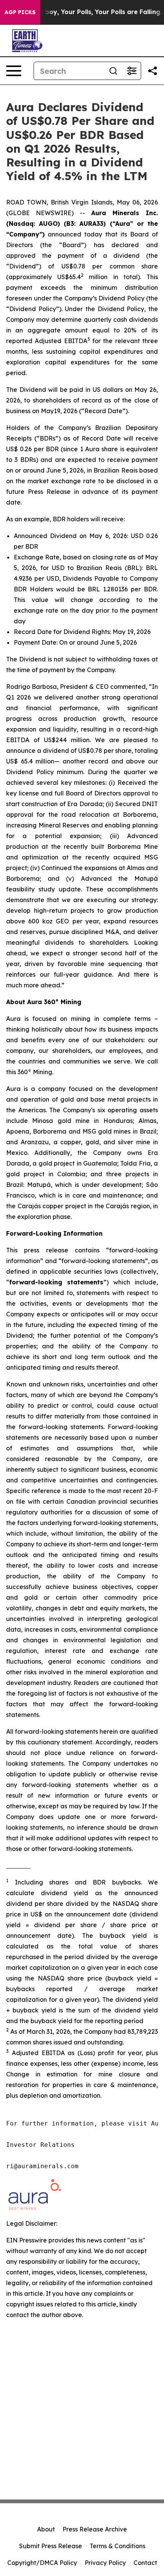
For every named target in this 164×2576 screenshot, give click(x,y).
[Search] (113, 71)
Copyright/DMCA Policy (42, 2563)
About (46, 2529)
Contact (145, 2563)
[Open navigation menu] (14, 71)
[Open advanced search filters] (132, 71)
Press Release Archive (95, 2529)
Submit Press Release (51, 2546)
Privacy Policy (105, 2563)
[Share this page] (153, 71)
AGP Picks (20, 12)
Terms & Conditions (117, 2546)
